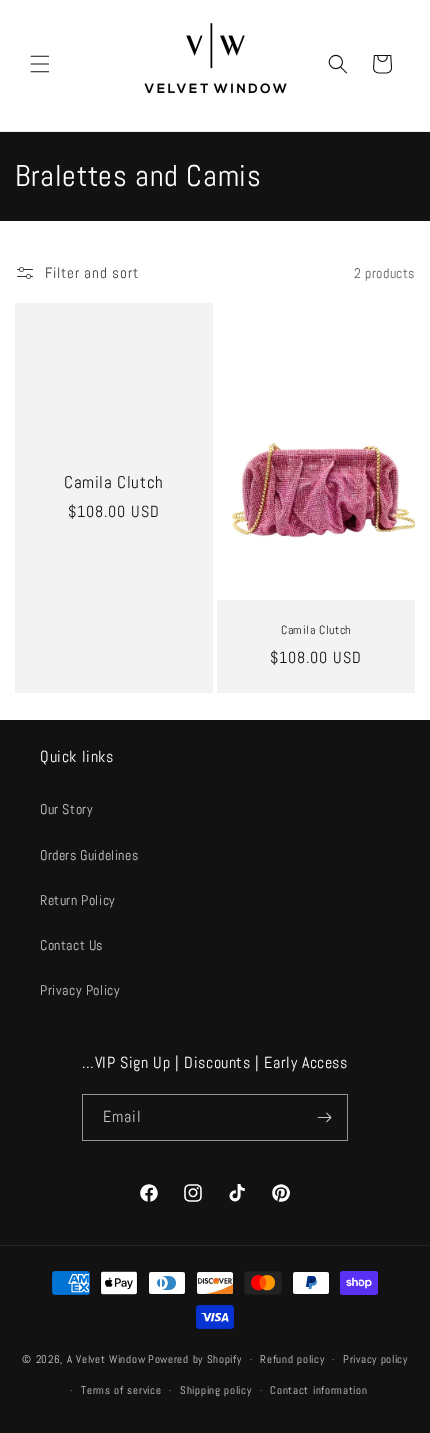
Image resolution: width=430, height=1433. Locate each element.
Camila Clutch (114, 482)
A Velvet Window (106, 1359)
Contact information (318, 1390)
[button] (40, 64)
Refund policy (292, 1359)
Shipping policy (216, 1390)
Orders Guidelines (89, 855)
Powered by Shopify (195, 1359)
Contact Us (71, 945)
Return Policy (78, 900)
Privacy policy (375, 1359)
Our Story (66, 809)
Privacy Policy (80, 990)
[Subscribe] (325, 1117)
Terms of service (121, 1390)
